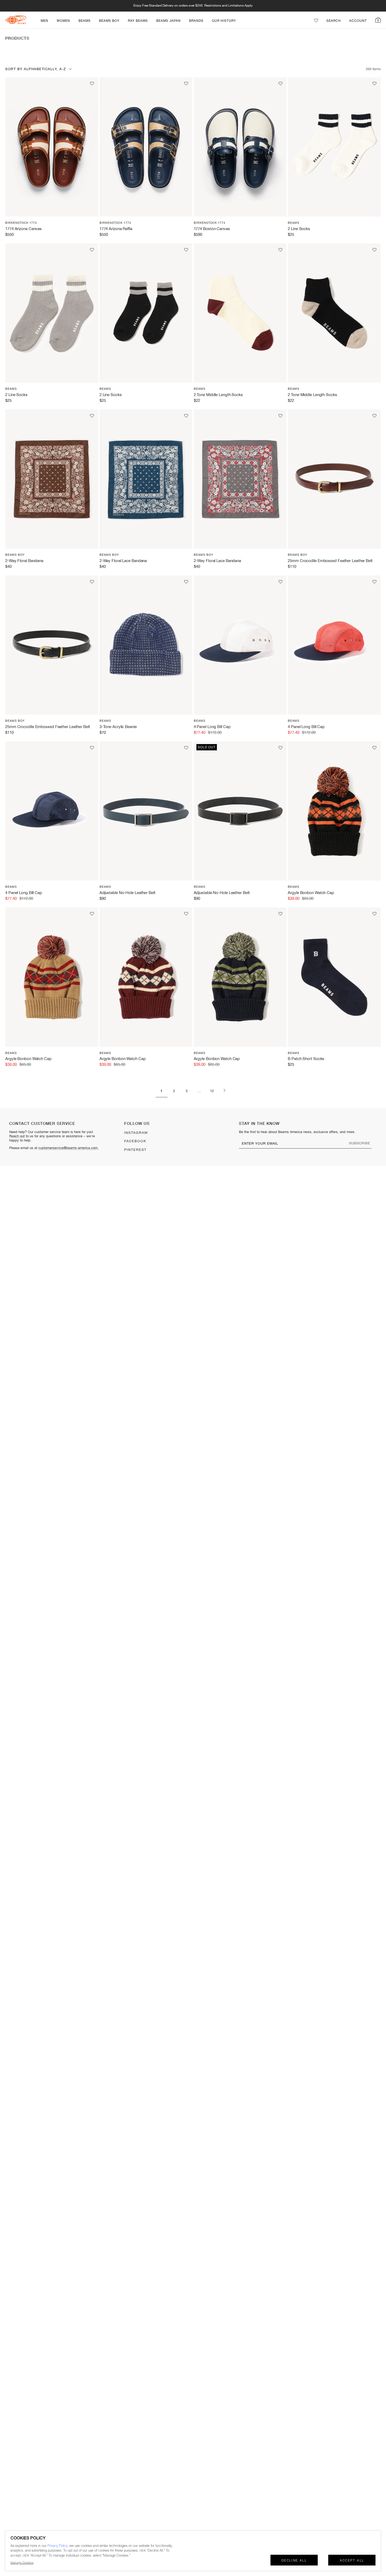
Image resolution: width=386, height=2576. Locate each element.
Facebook (135, 1141)
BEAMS (85, 21)
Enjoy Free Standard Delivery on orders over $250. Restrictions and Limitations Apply (193, 6)
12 (212, 1091)
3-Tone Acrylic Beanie (118, 727)
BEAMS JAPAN (168, 21)
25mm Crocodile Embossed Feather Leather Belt (330, 561)
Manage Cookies (22, 2563)
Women (63, 21)
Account (358, 21)
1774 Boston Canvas (212, 229)
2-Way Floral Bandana (24, 561)
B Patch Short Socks (306, 1059)
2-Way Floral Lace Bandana (123, 561)
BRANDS (196, 21)
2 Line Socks (299, 229)
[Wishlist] (316, 20)
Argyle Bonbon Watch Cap (311, 893)
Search (334, 21)
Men (45, 21)
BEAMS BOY (109, 21)
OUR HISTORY (224, 21)
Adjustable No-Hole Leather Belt (127, 893)
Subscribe (360, 1143)
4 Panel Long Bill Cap (212, 727)
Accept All (352, 2561)
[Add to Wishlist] (92, 84)
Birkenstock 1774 (21, 223)
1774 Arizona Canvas (24, 229)
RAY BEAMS (138, 21)
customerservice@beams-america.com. (69, 1148)
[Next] (225, 1091)
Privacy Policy (57, 2546)
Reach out (17, 1136)
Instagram (136, 1133)
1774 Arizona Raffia (116, 229)
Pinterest (135, 1150)
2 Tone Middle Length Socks (218, 395)
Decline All (294, 2561)
